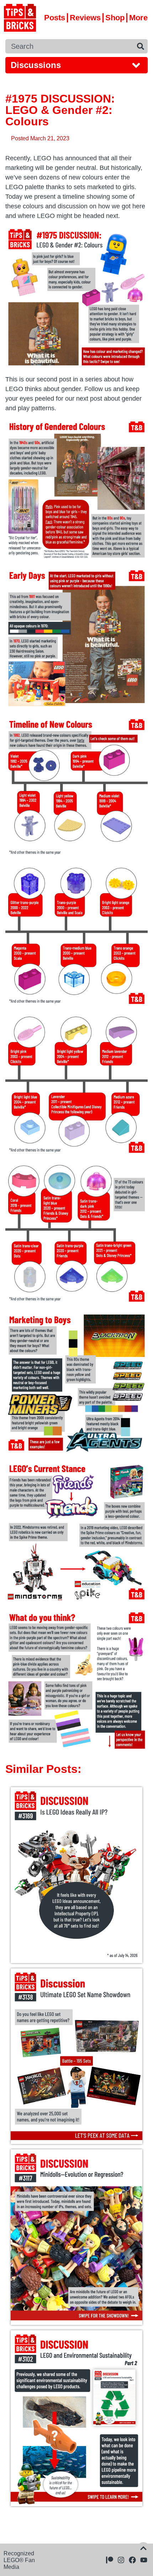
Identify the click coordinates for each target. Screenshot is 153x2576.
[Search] (141, 46)
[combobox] (69, 46)
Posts (55, 18)
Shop (115, 18)
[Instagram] (121, 2560)
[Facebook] (132, 2560)
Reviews (85, 18)
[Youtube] (144, 2560)
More (138, 18)
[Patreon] (110, 2560)
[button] (76, 65)
